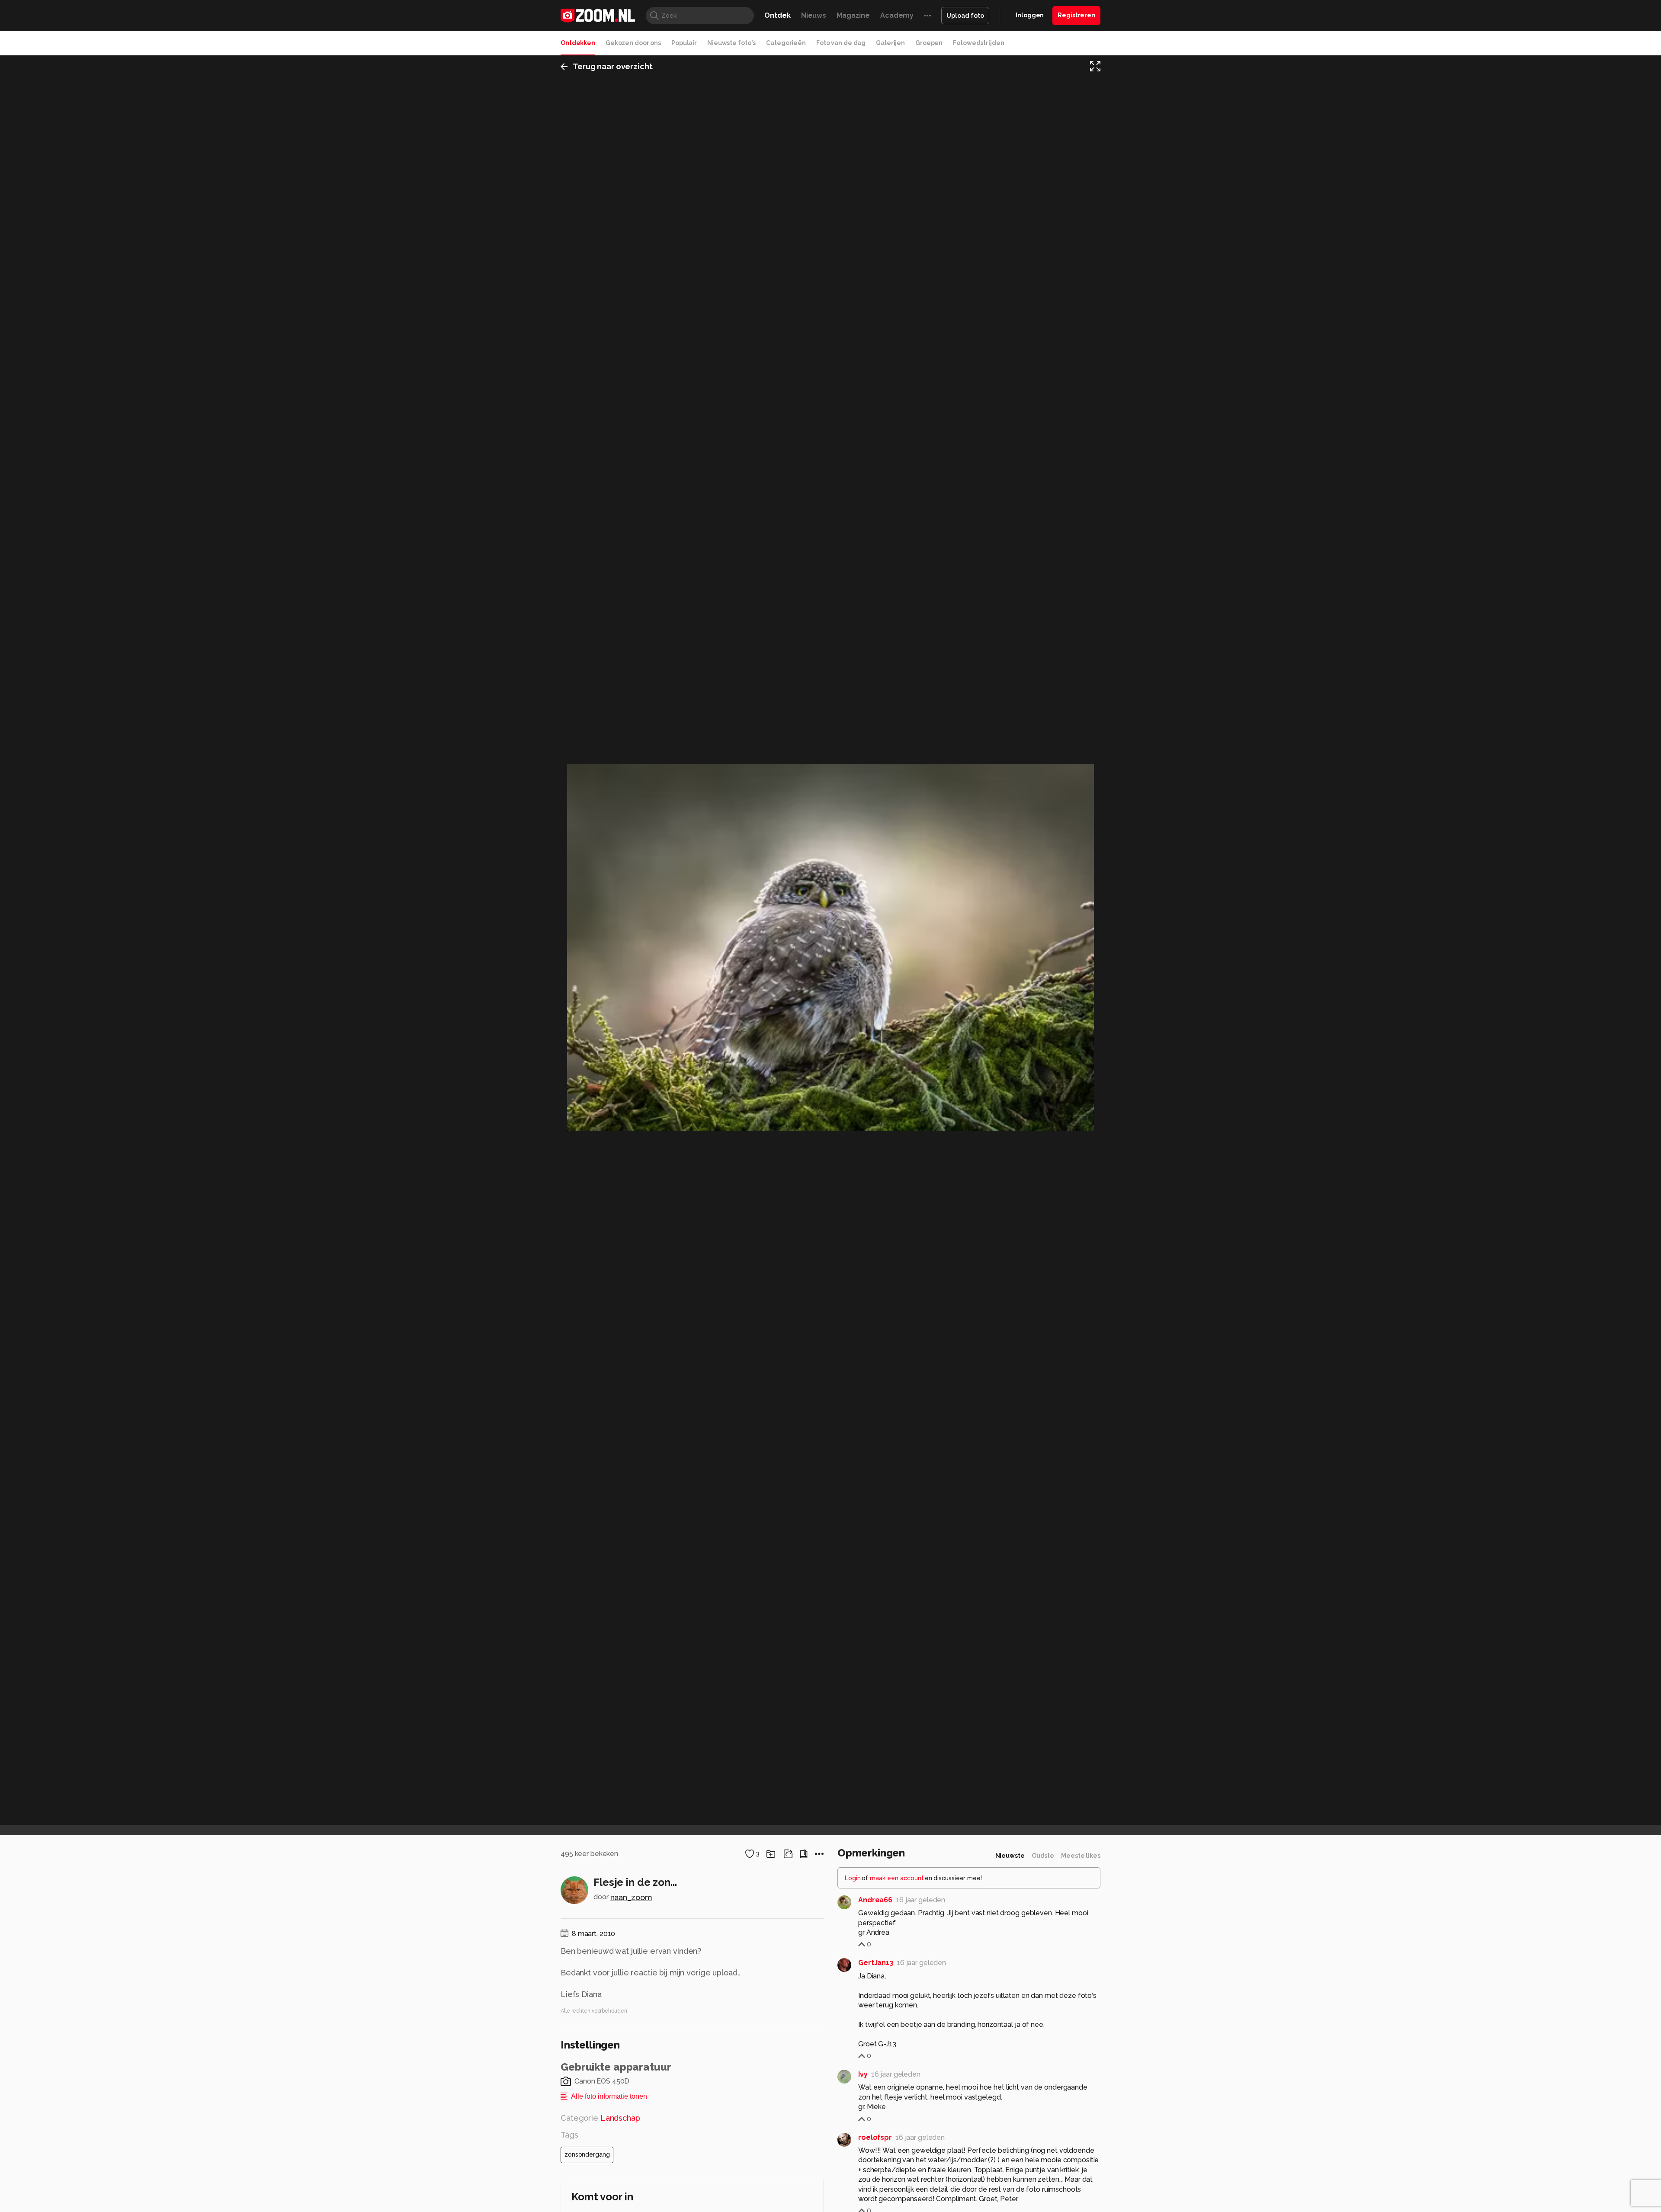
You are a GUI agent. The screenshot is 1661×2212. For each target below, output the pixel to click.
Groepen (929, 43)
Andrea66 (875, 1900)
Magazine (853, 15)
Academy (897, 15)
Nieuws (814, 15)
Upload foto (965, 16)
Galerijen (890, 43)
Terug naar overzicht (613, 66)
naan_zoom (631, 1897)
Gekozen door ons (633, 43)
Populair (684, 43)
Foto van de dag (841, 43)
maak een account (897, 1878)
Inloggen (1030, 15)
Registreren (1076, 15)
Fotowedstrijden (978, 43)
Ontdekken (578, 43)
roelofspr (875, 2137)
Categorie (600, 2118)
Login (853, 1878)
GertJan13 (876, 1963)
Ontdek (777, 15)
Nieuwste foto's (731, 43)
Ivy (863, 2074)
